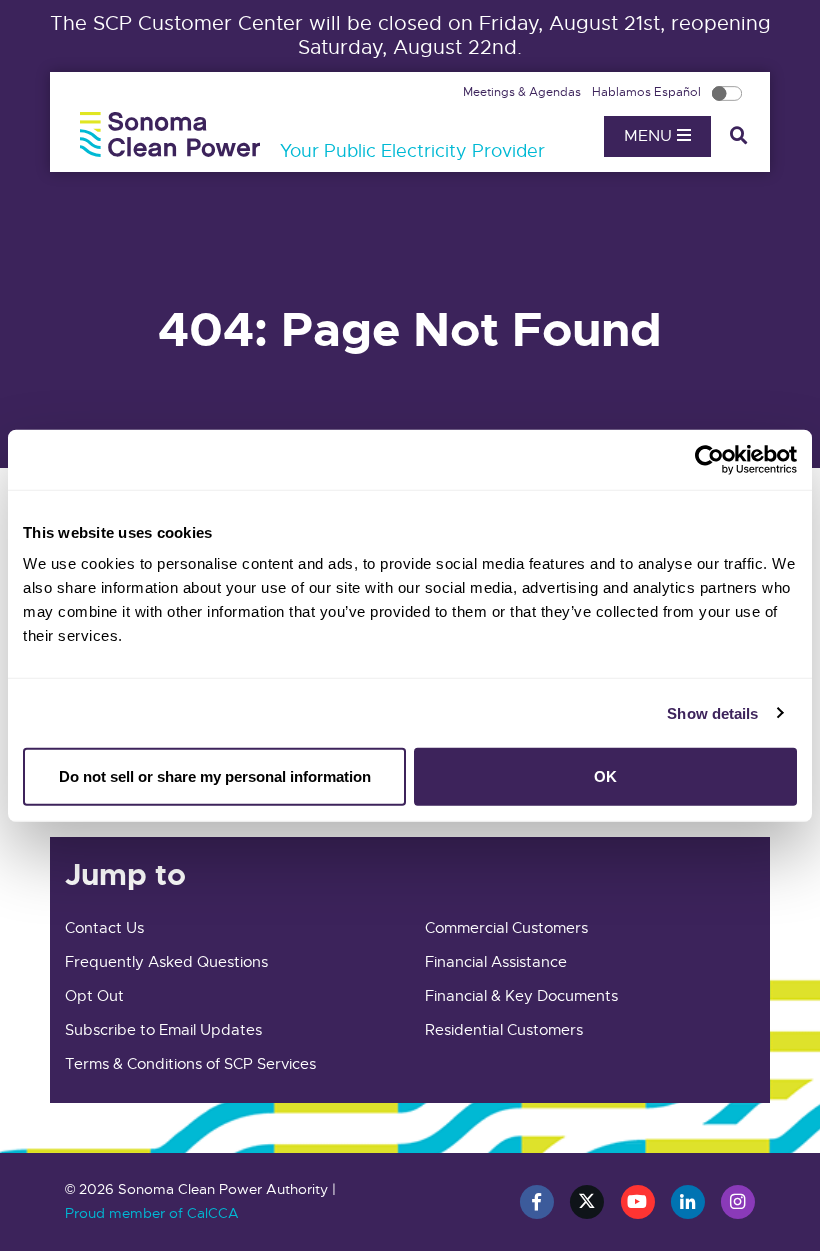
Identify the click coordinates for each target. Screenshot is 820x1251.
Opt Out (94, 996)
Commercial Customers (506, 928)
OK (605, 776)
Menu (650, 136)
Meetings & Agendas (523, 92)
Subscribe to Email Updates (163, 1030)
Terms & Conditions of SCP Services (190, 1064)
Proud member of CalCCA (152, 1213)
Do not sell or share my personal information (215, 776)
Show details (712, 712)
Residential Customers (504, 1030)
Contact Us (104, 928)
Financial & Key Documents (521, 996)
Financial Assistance (496, 962)
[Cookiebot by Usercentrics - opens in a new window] (709, 459)
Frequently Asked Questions (166, 962)
